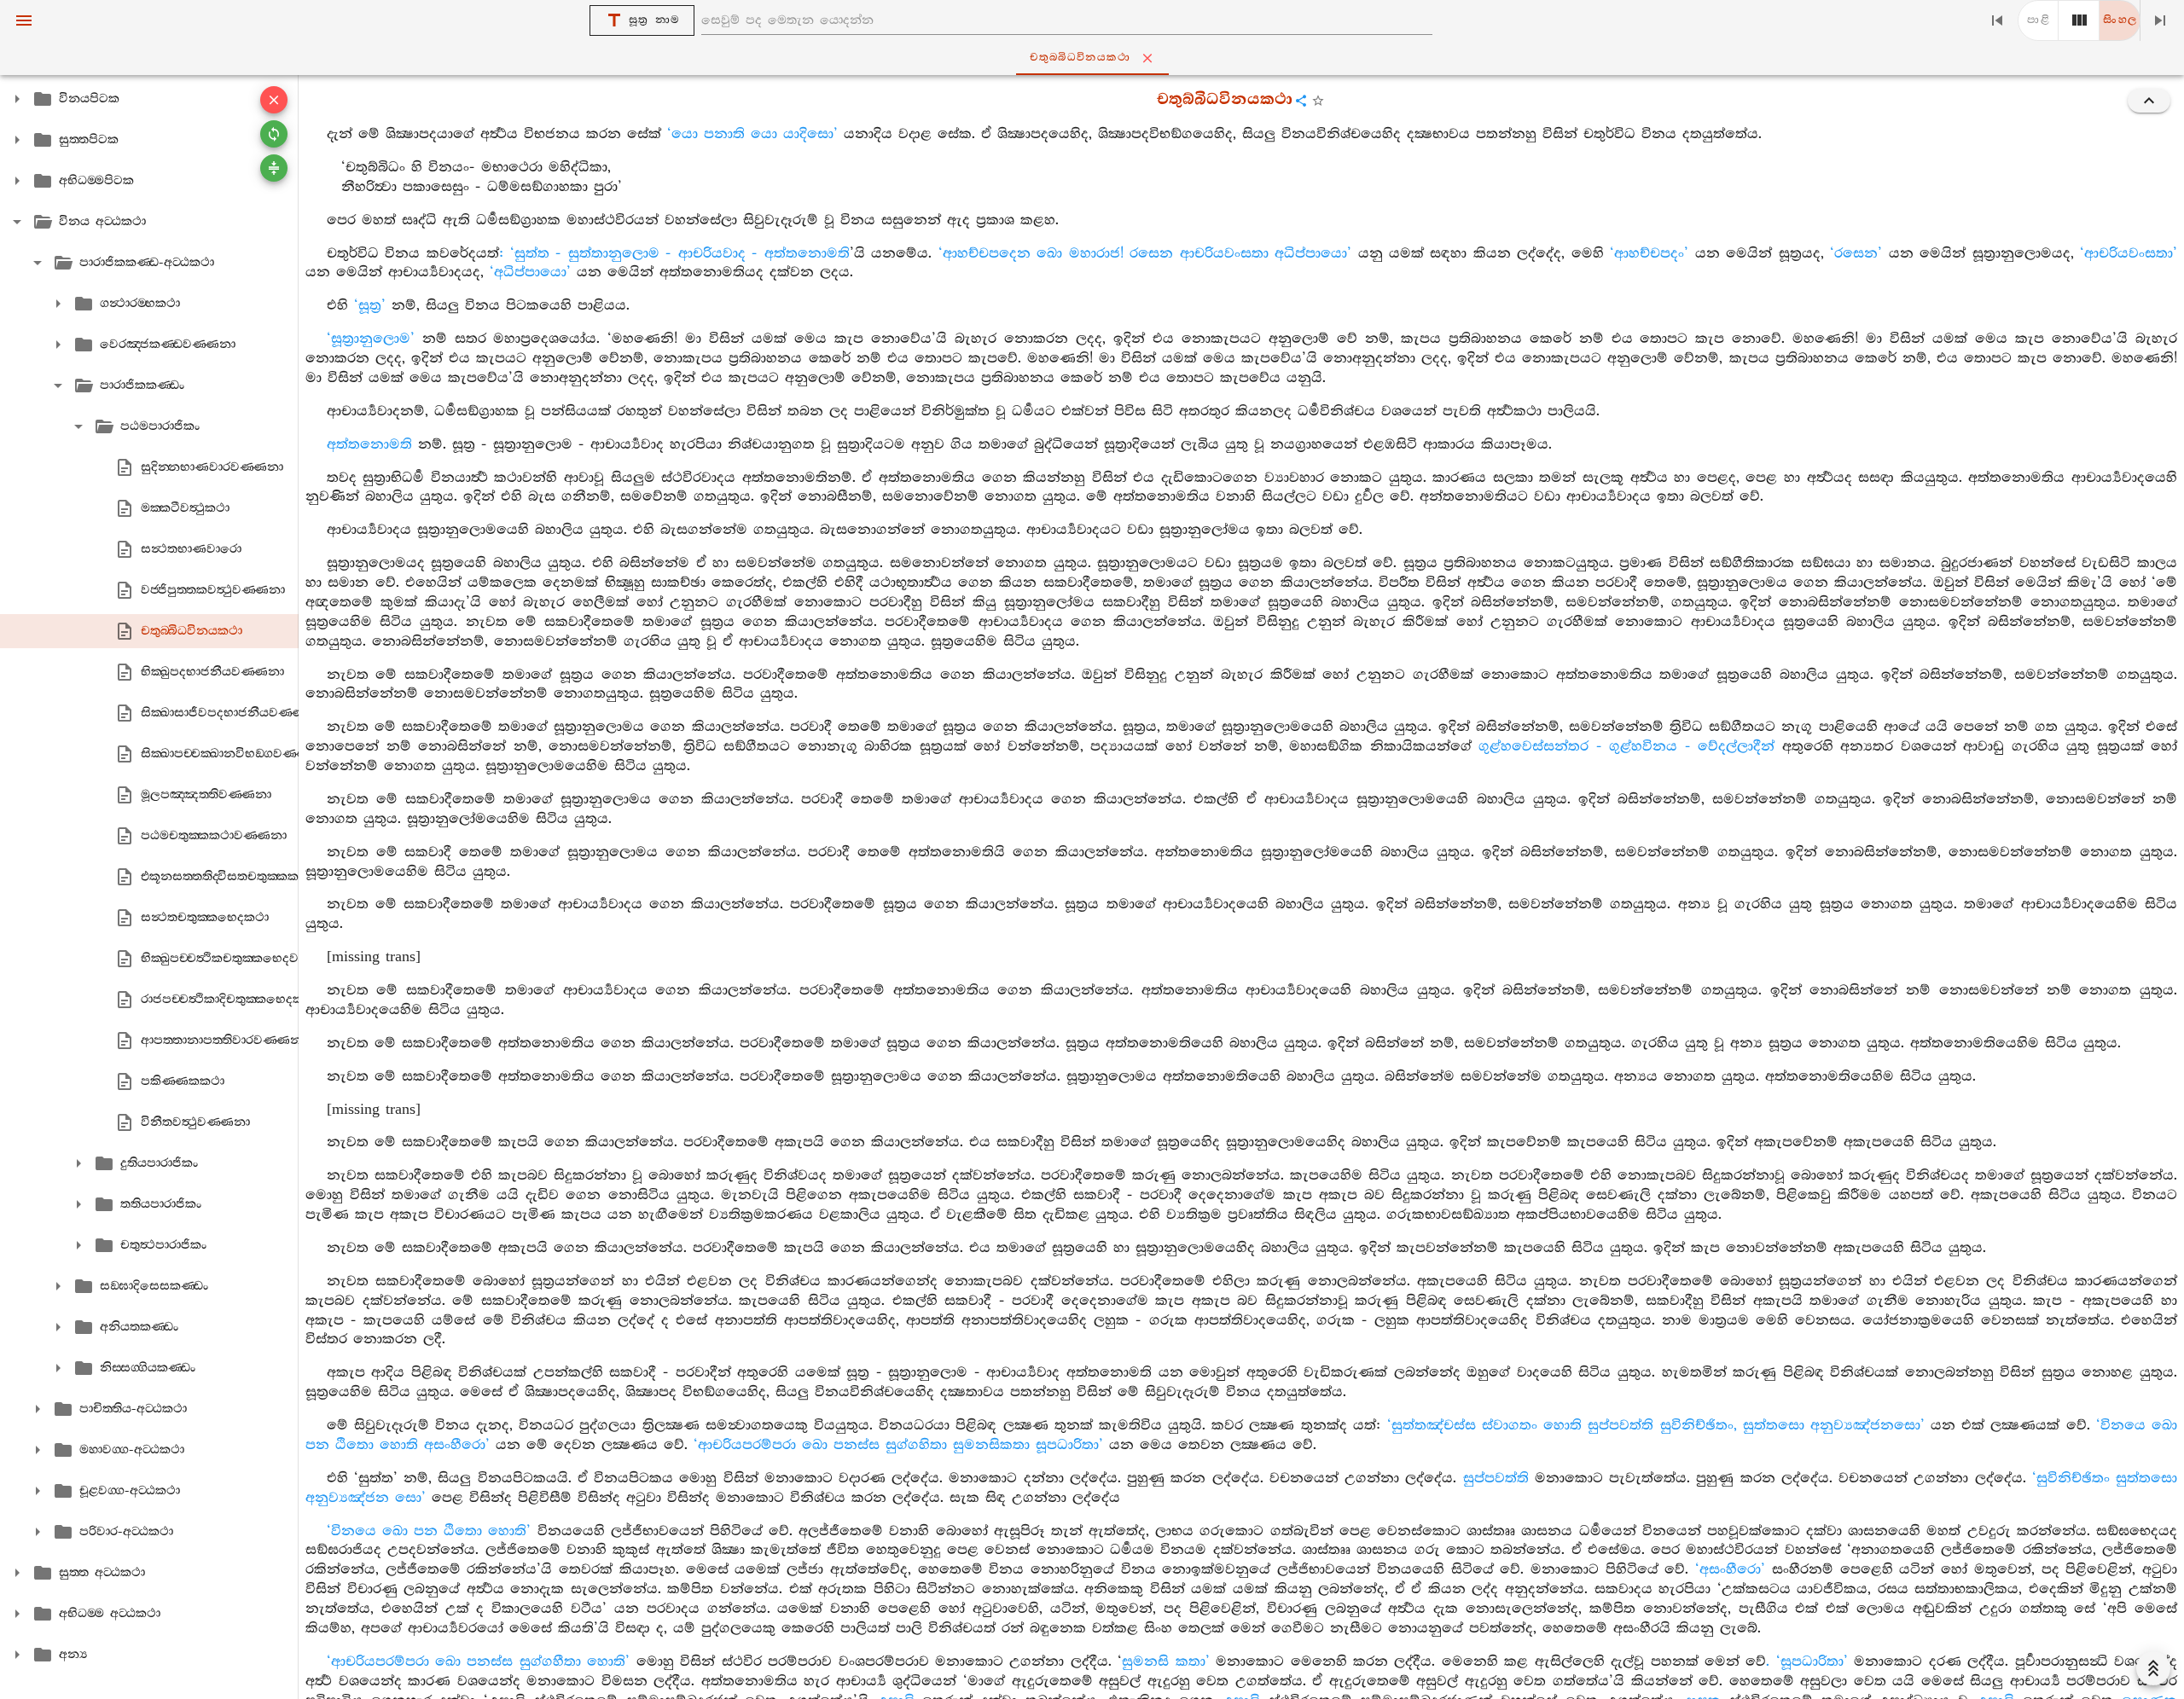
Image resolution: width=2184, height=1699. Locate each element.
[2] (2079, 20)
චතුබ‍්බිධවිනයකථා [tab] (1080, 58)
